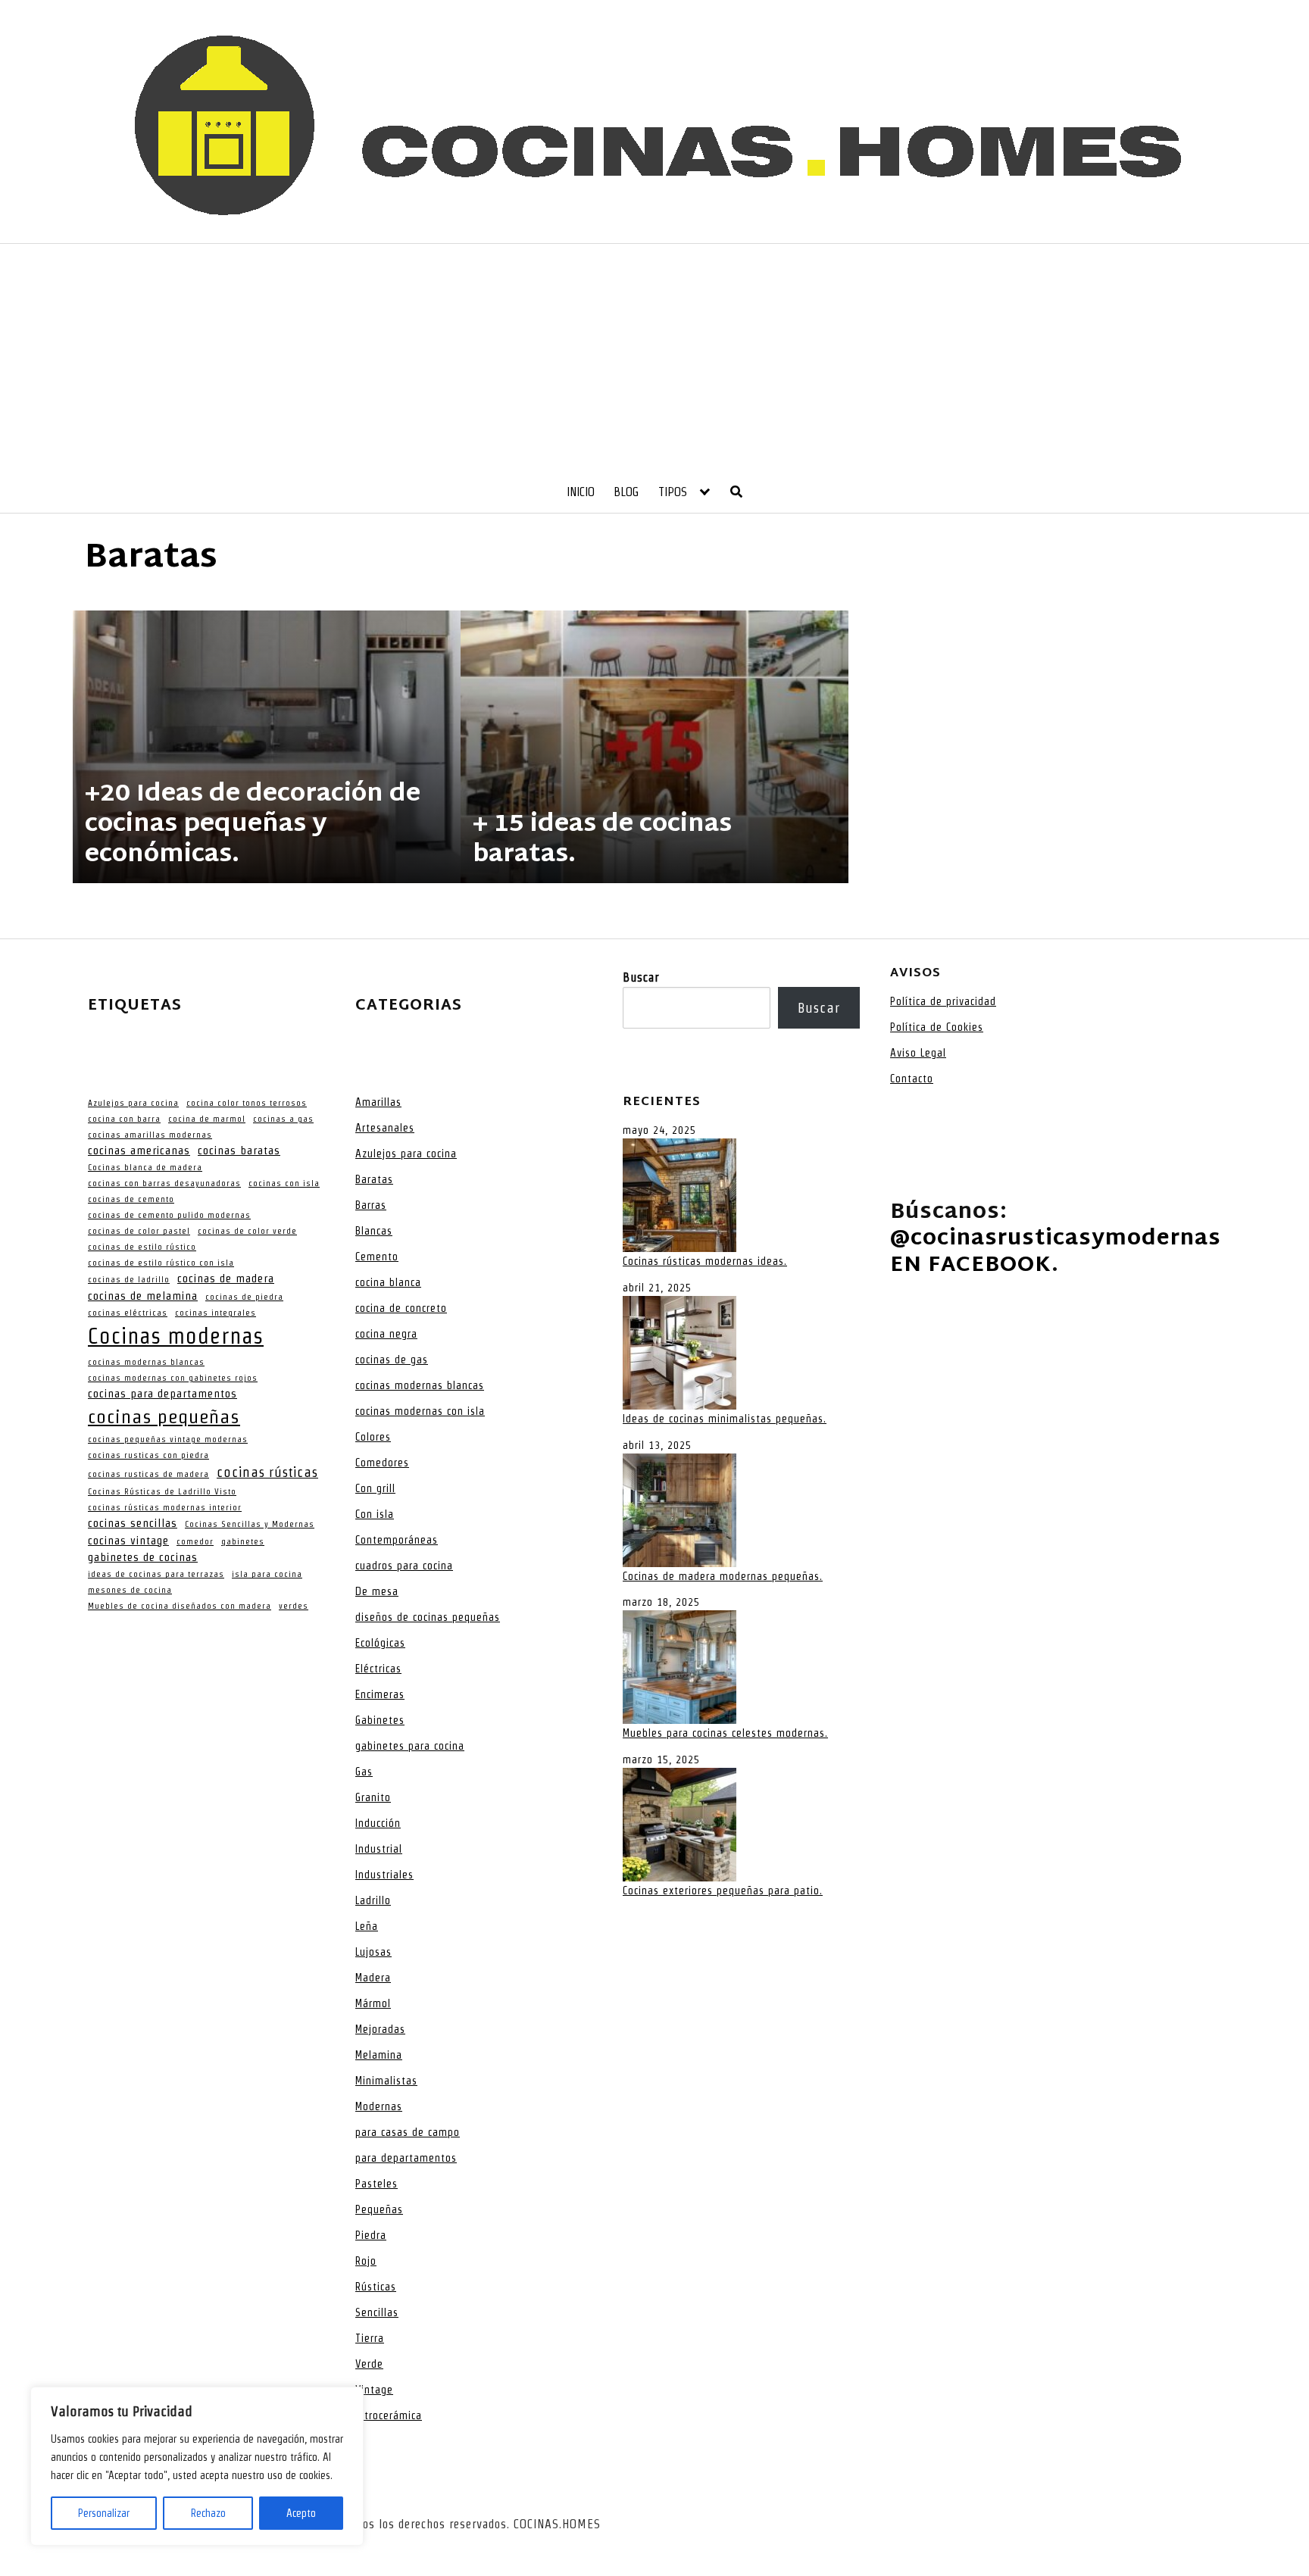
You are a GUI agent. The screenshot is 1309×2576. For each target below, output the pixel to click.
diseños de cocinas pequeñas (428, 1617)
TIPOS (673, 492)
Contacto (912, 1079)
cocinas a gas (283, 1119)
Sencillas (377, 2312)
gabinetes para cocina (410, 1746)
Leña (367, 1926)
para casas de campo (408, 2132)
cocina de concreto (401, 1308)
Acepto (301, 2513)
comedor (195, 1541)
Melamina (379, 2055)
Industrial (379, 1849)
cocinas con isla (284, 1183)
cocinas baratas (239, 1151)
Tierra (370, 2338)
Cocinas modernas (176, 1336)
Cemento (377, 1257)
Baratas (374, 1179)
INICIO (581, 492)
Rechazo (208, 2513)
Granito (373, 1797)
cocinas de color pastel (139, 1231)
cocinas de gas (392, 1360)
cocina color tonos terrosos (247, 1103)
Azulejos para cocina (133, 1103)
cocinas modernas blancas (146, 1362)
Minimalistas (386, 2081)
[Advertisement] (654, 358)
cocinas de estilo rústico (142, 1247)
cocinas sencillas (133, 1523)
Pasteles (376, 2184)
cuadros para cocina (404, 1566)
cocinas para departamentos (162, 1394)
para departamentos (406, 2158)
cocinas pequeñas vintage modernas (168, 1439)
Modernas (379, 2106)
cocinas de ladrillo (129, 1279)
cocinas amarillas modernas (150, 1135)
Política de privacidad (943, 1001)
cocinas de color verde (247, 1231)
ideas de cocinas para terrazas (156, 1574)
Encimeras (380, 1694)
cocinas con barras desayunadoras (164, 1183)
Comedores (382, 1463)
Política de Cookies (937, 1027)
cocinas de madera (226, 1279)
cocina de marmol (207, 1119)
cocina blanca (388, 1282)
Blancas (374, 1231)
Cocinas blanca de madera (145, 1167)
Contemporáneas (397, 1540)
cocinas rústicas (267, 1472)
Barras (371, 1205)
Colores (373, 1437)
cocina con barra (124, 1119)
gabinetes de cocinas (143, 1557)
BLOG (626, 492)
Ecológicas (380, 1643)
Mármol (373, 2003)
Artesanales (385, 1128)
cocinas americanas (139, 1151)
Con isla (375, 1514)
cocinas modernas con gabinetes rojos (173, 1378)
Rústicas (376, 2287)
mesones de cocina (130, 1590)
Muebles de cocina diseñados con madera (180, 1606)
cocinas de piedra (244, 1297)
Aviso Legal (918, 1053)
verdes (294, 1606)
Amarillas (378, 1102)
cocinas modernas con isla (420, 1411)
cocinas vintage (128, 1541)
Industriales (384, 1875)
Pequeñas (379, 2209)
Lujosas (373, 1952)
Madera (373, 1978)
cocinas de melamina (143, 1296)
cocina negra (386, 1334)
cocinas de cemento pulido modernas (169, 1215)
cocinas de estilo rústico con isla (161, 1263)
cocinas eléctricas (128, 1313)
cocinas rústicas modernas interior (165, 1507)
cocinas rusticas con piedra (148, 1455)
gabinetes (243, 1541)
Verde (369, 2364)
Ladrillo (373, 1900)
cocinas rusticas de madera (148, 1474)
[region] (197, 2466)
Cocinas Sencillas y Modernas (250, 1524)
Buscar (641, 977)
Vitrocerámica (389, 2415)
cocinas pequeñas (164, 1416)
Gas (364, 1772)
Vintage (374, 2390)
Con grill (375, 1488)
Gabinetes (380, 1720)
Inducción (378, 1823)
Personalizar (104, 2513)
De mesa (377, 1591)
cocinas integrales (216, 1313)
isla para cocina (267, 1574)
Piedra (371, 2235)
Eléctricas (378, 1669)
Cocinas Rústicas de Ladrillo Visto (162, 1491)
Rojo (366, 2261)
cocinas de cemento (131, 1199)
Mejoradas (380, 2029)
